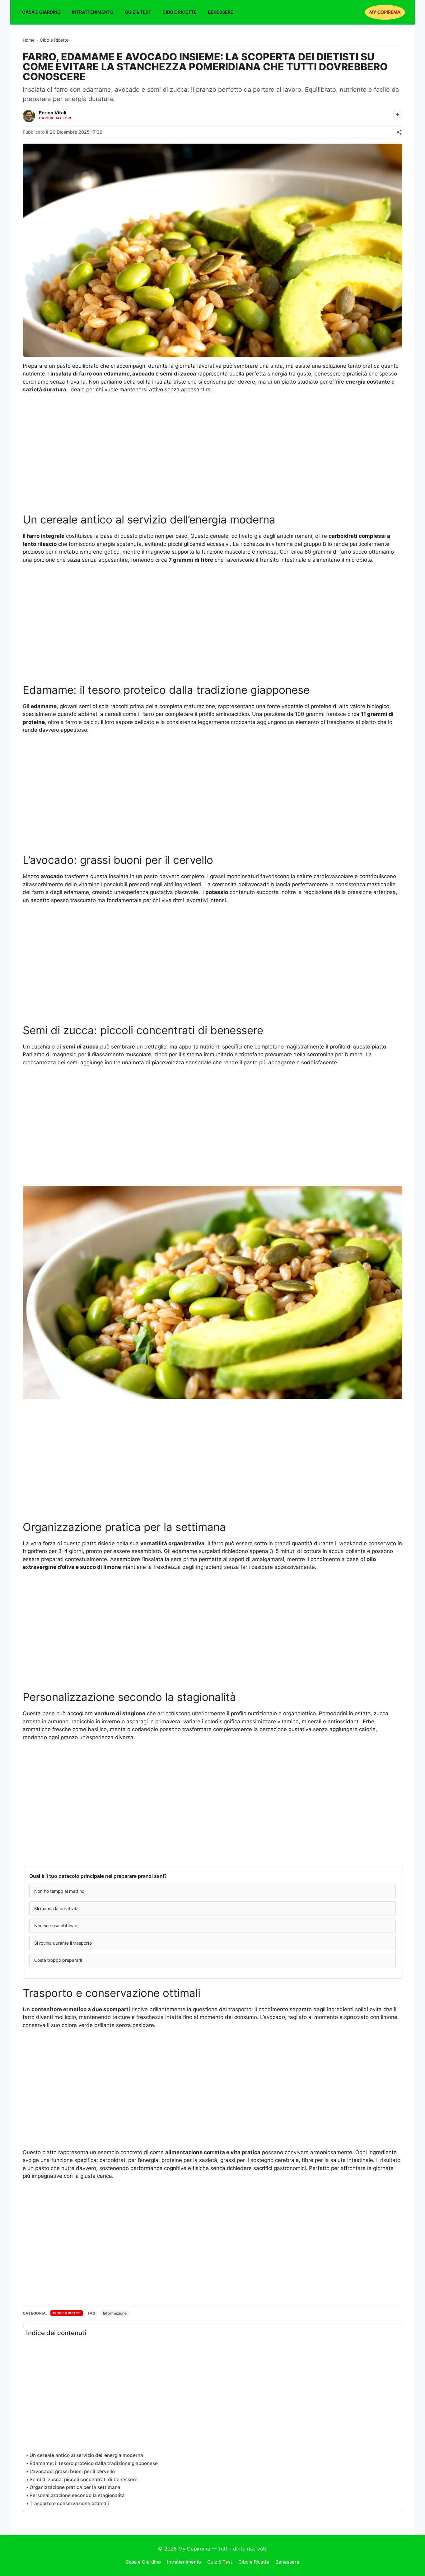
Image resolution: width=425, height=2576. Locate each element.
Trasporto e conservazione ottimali (69, 2503)
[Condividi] (399, 132)
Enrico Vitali (53, 113)
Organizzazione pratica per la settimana (75, 2487)
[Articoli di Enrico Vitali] (29, 116)
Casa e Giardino (41, 12)
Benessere (221, 12)
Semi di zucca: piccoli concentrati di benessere (84, 2479)
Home (29, 40)
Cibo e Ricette (180, 12)
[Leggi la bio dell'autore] (398, 114)
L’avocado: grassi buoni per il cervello (72, 2471)
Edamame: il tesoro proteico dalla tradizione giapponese (94, 2463)
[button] (213, 1891)
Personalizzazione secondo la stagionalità (77, 2495)
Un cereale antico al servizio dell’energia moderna (86, 2455)
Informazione (115, 2313)
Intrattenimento (93, 12)
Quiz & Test (138, 12)
